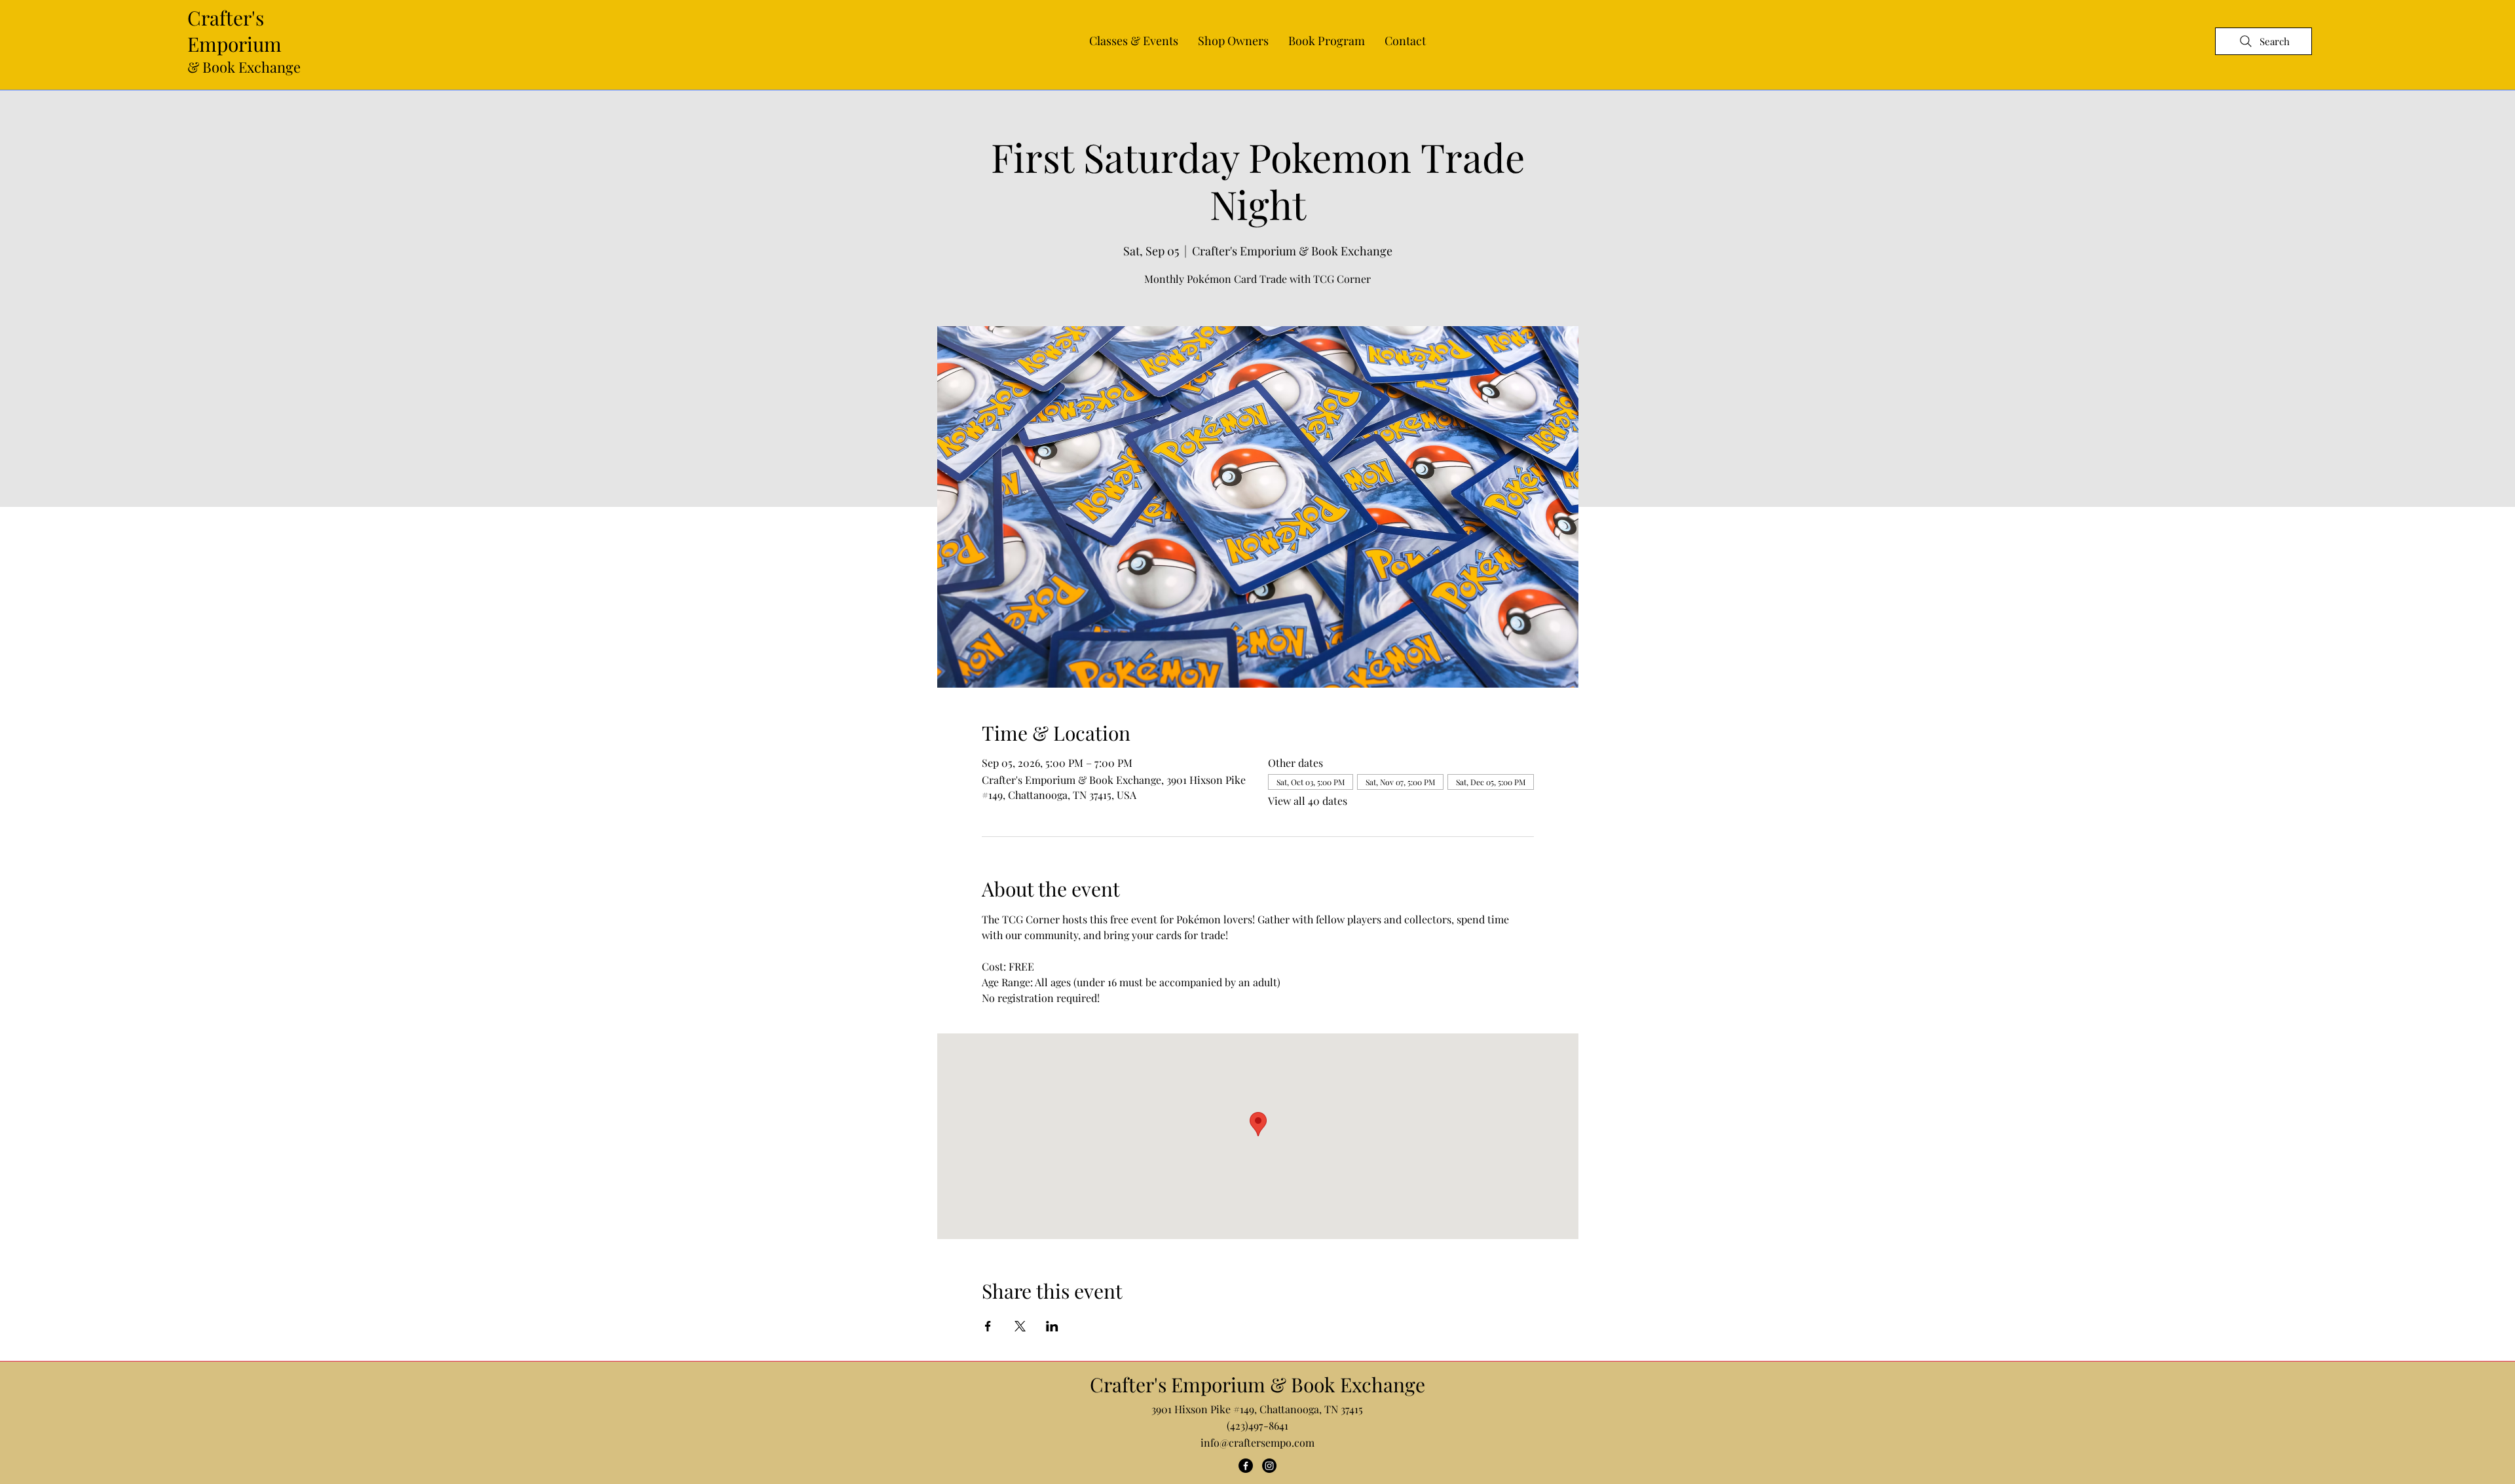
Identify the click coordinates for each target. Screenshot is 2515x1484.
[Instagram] (1269, 1466)
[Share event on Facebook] (988, 1326)
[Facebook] (1246, 1466)
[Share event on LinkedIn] (1052, 1326)
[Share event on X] (1020, 1326)
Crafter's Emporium (234, 31)
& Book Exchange (244, 67)
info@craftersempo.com (1257, 1442)
